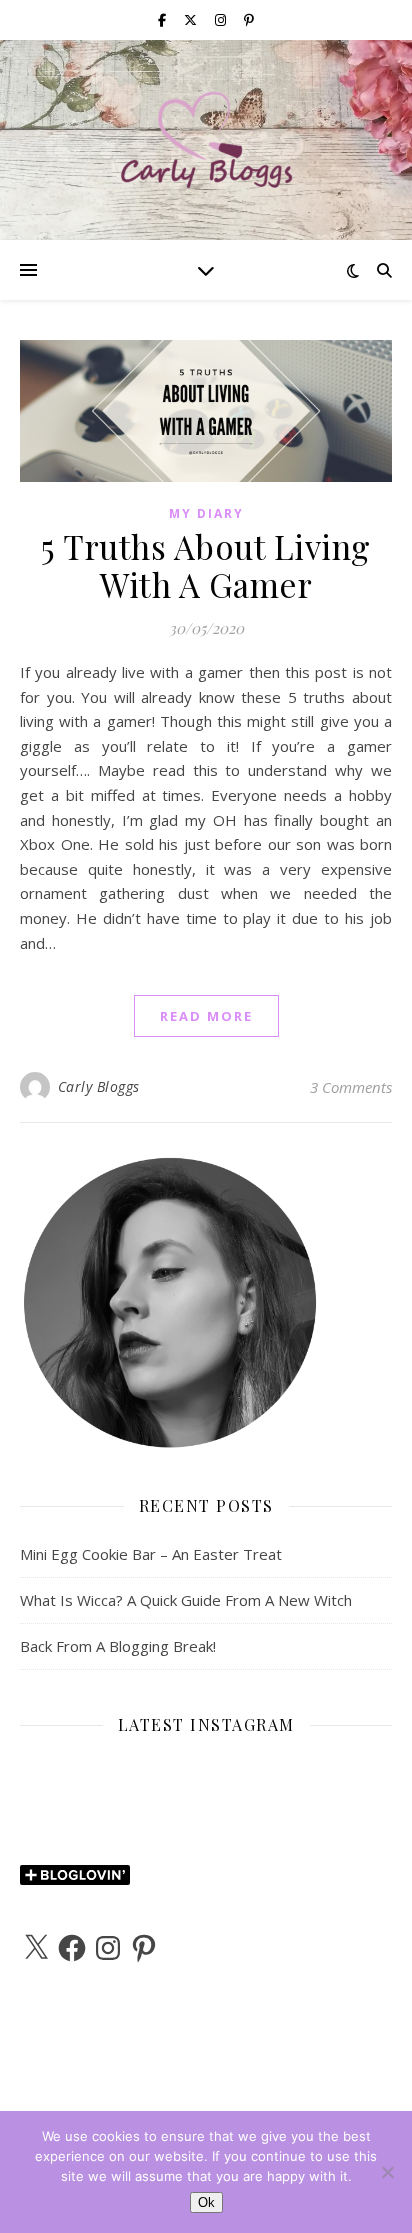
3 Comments (351, 1087)
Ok (206, 2202)
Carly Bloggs (99, 1086)
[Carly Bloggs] (206, 140)
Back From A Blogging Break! (118, 1646)
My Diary (206, 513)
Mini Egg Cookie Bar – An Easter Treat (151, 1554)
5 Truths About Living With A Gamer (206, 565)
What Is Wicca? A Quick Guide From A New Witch (186, 1600)
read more (206, 1016)
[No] (387, 2172)
